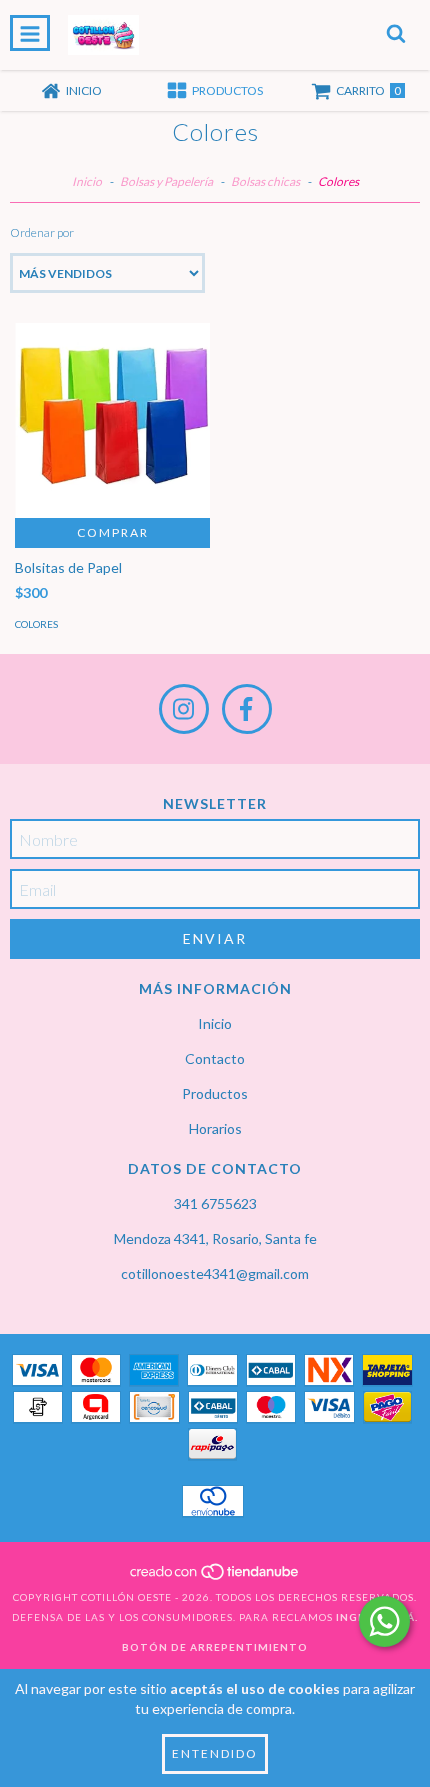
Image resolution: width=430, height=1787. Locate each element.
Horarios (215, 1128)
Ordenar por (42, 232)
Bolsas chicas (266, 181)
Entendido (215, 1753)
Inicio (87, 181)
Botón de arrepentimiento (215, 1647)
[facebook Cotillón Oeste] (247, 709)
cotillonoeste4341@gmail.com (215, 1273)
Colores (36, 624)
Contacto (215, 1058)
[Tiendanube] (215, 1577)
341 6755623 (215, 1203)
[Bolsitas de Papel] (112, 420)
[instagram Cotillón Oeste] (184, 709)
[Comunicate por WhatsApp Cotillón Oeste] (384, 1621)
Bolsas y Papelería (166, 181)
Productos (215, 1093)
